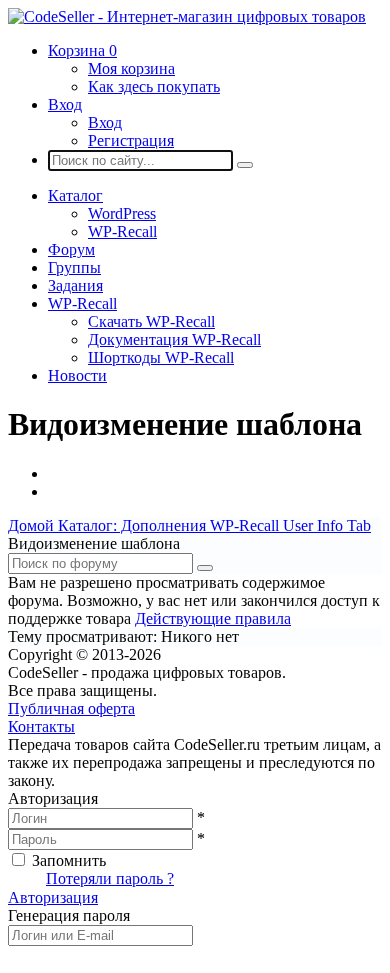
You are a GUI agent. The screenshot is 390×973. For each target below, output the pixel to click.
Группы (74, 267)
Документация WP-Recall (174, 339)
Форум (71, 249)
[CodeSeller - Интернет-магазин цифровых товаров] (187, 16)
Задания (75, 285)
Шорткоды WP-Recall (161, 357)
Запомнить (69, 860)
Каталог (75, 195)
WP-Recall (122, 231)
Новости (77, 375)
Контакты (41, 726)
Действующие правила (213, 618)
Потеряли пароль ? (110, 878)
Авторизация (53, 897)
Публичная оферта (71, 708)
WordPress (122, 213)
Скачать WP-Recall (151, 321)
